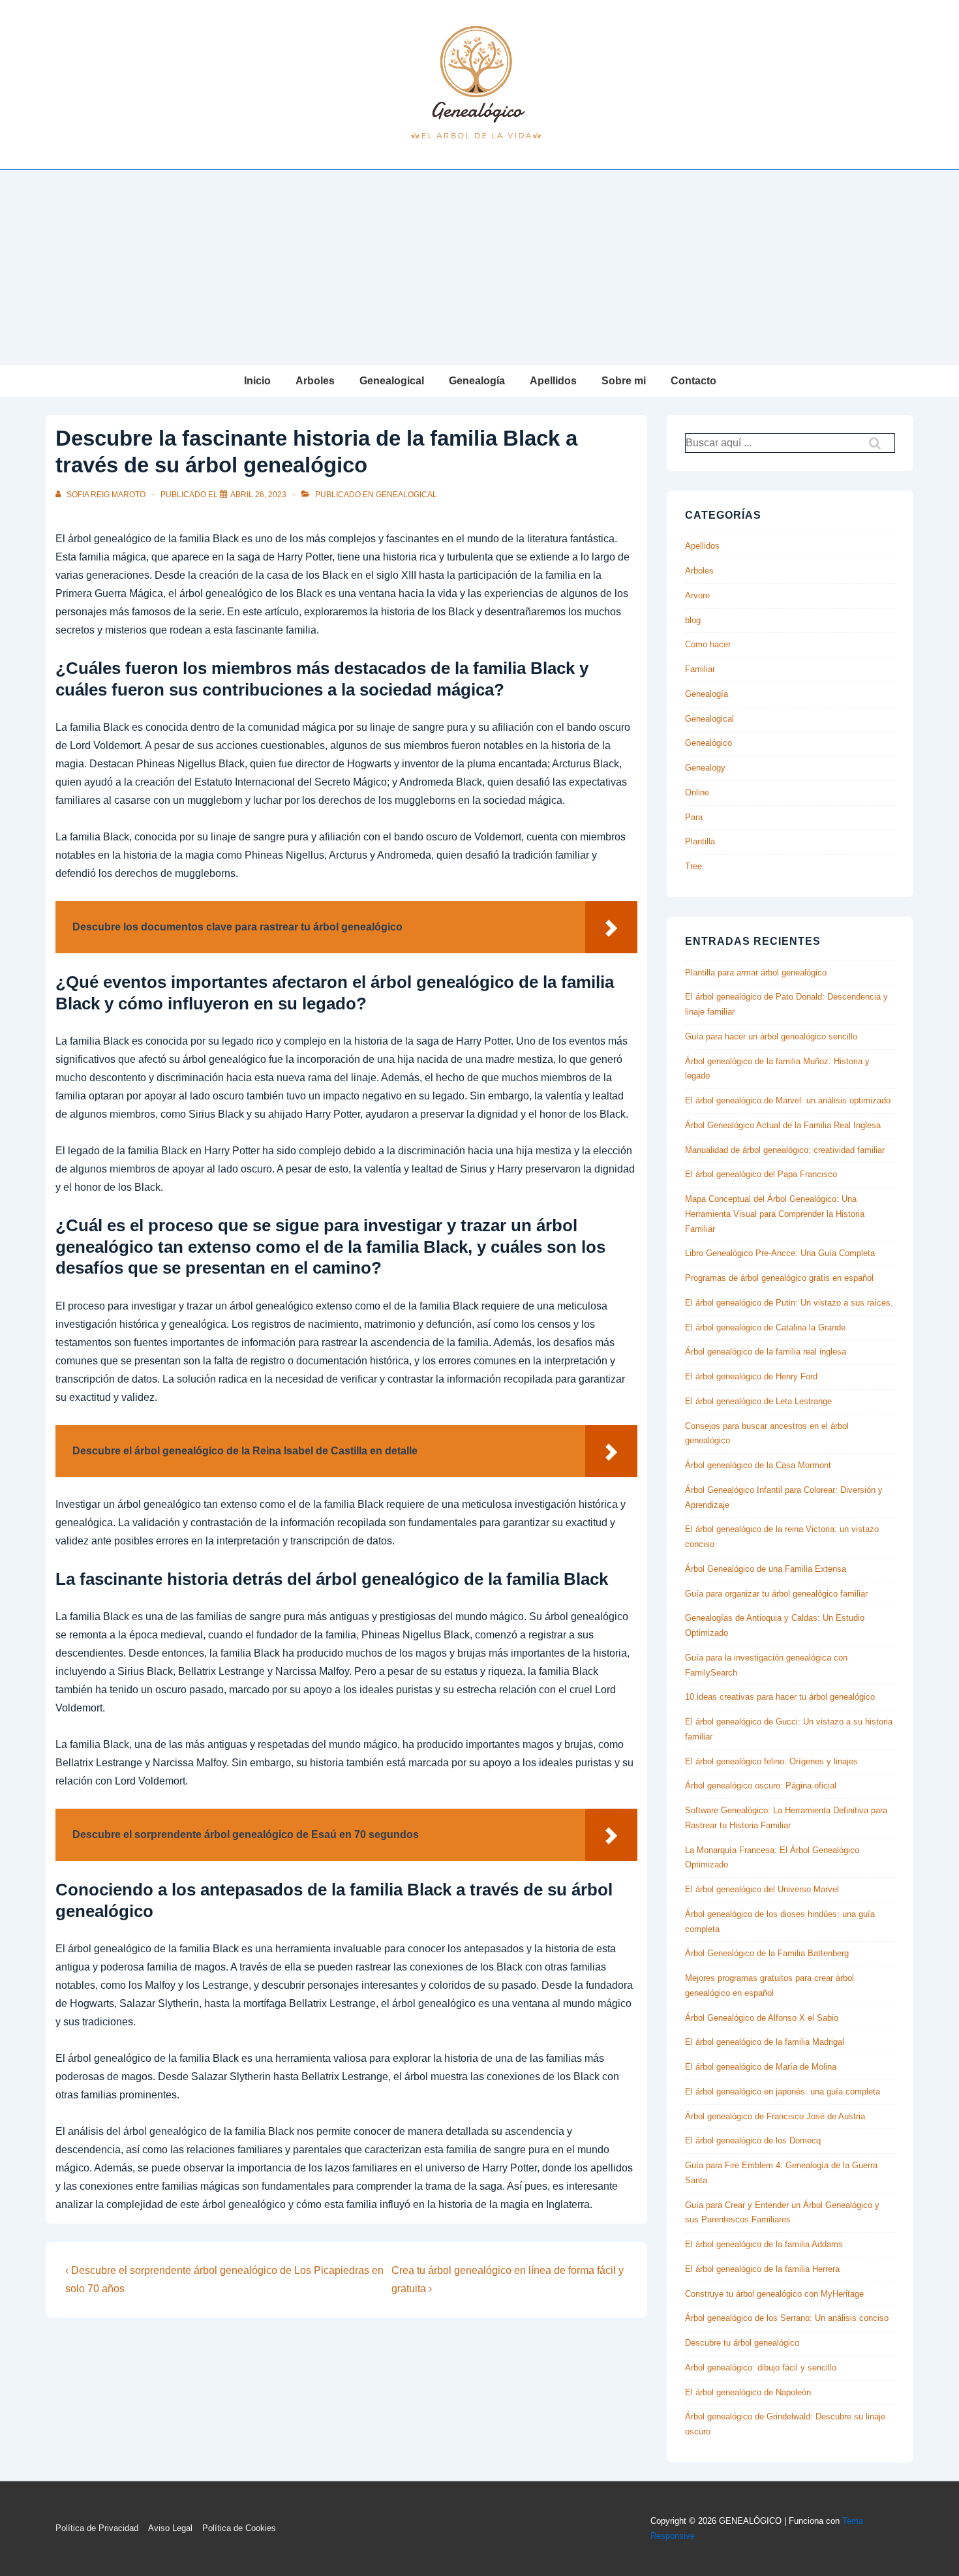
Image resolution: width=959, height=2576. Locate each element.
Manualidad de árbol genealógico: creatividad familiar (785, 1150)
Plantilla (700, 841)
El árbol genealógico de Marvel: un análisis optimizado (788, 1100)
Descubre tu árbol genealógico (742, 2343)
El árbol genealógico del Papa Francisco (761, 1174)
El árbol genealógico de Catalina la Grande (765, 1327)
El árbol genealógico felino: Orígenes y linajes (771, 1761)
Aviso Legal (170, 2528)
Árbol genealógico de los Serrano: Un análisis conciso (787, 2318)
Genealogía (477, 381)
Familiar (700, 669)
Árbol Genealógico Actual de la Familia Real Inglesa (783, 1125)
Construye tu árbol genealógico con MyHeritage (774, 2294)
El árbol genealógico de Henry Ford (751, 1376)
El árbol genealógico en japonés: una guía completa (783, 2092)
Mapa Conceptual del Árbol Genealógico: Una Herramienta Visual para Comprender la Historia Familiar (775, 1214)
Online (697, 792)
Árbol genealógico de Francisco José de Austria (775, 2116)
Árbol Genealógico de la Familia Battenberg (767, 1953)
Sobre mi (624, 381)
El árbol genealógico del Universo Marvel (762, 1889)
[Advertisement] (479, 268)
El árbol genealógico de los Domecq (753, 2140)
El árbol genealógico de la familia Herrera (762, 2269)
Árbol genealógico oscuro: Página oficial (761, 1786)
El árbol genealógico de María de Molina (761, 2067)
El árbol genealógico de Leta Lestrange (758, 1401)
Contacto (693, 381)
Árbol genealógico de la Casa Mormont (758, 1465)
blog (693, 620)
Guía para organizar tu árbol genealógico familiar (776, 1594)
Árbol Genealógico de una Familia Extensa (766, 1569)
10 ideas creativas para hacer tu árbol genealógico (780, 1697)
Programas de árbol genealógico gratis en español (779, 1278)
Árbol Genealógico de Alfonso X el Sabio (762, 2018)
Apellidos (553, 381)
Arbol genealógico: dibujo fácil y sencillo (761, 2368)
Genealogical (392, 381)
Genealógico (708, 743)
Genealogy (705, 768)
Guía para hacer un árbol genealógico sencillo (771, 1036)
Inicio (257, 381)
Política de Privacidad (97, 2528)
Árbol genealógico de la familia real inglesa (766, 1352)
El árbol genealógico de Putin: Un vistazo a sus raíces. (789, 1303)
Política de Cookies (239, 2528)
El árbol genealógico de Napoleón (748, 2392)
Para (694, 817)
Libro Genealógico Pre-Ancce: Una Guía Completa (780, 1253)
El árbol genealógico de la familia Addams (764, 2244)
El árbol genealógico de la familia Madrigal (765, 2042)
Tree (693, 866)
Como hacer (708, 644)
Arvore (697, 595)
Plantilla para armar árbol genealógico (756, 973)
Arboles (315, 381)
